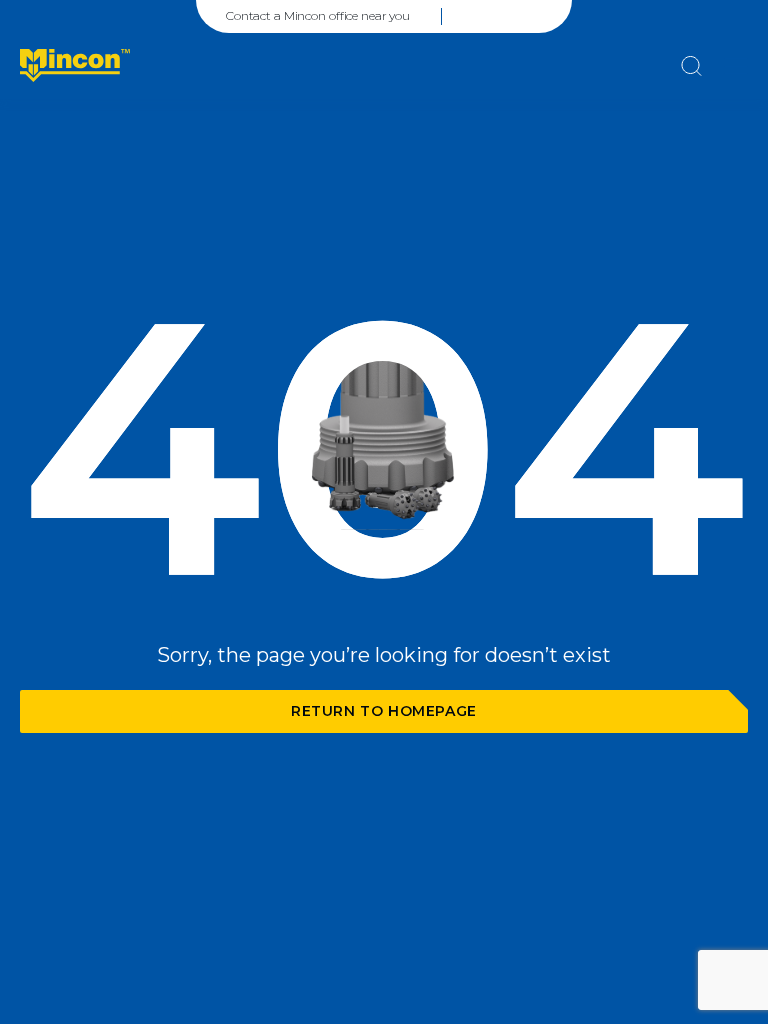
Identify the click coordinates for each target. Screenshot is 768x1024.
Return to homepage (384, 711)
